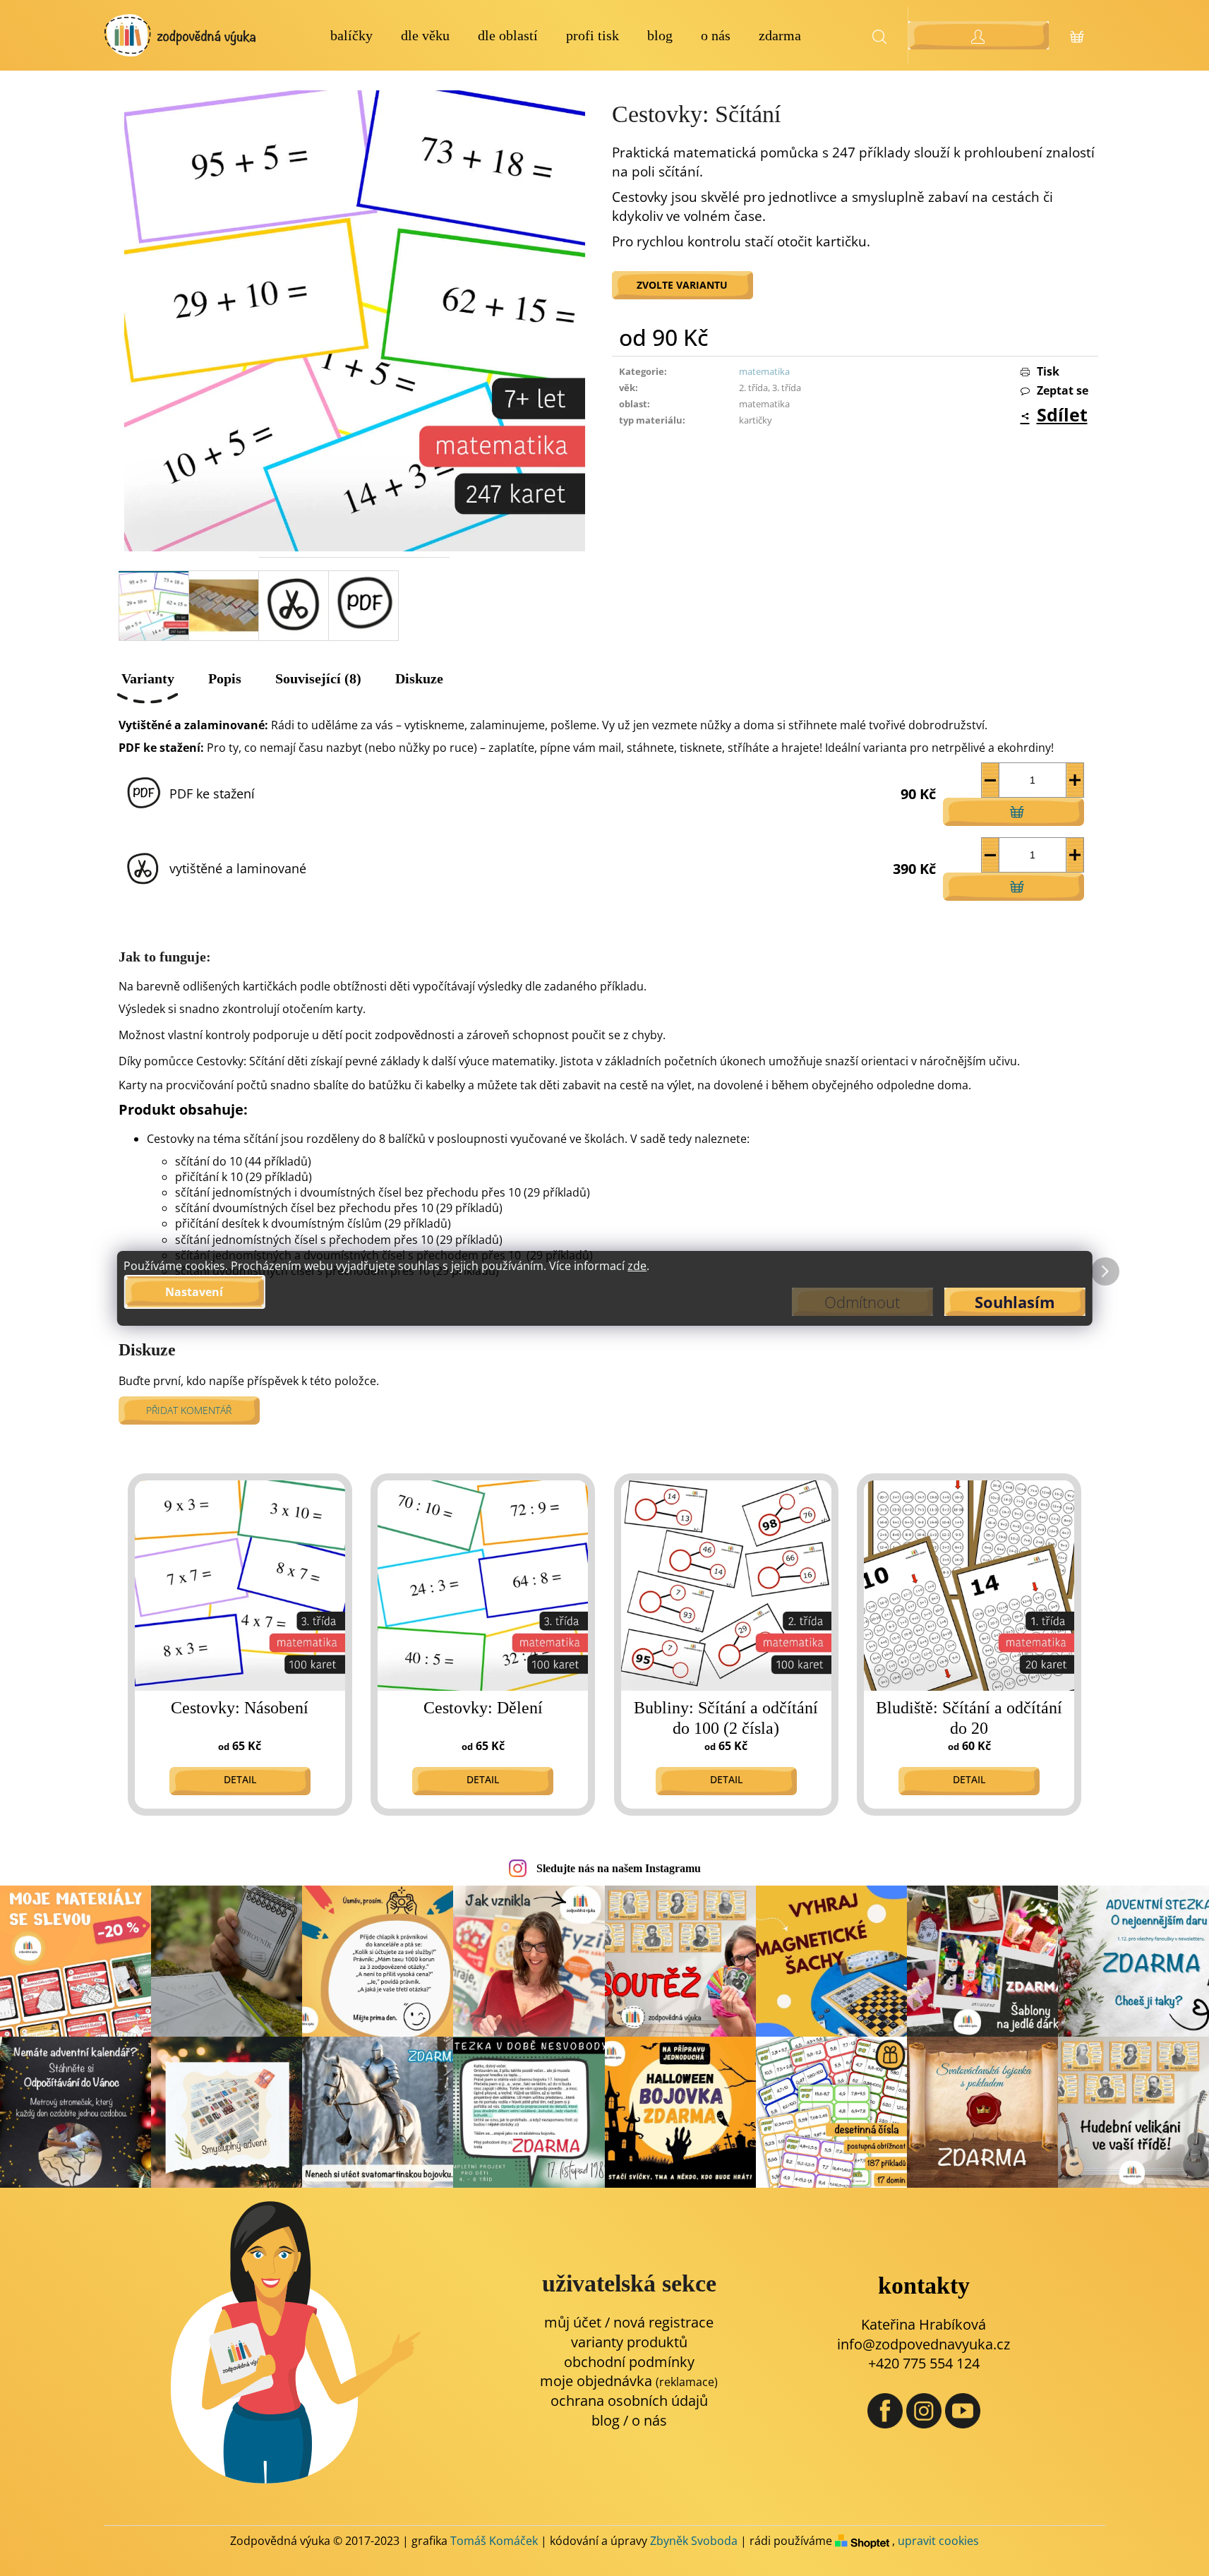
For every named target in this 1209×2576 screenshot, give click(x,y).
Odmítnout (862, 1302)
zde (637, 1266)
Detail (240, 1779)
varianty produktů (629, 2342)
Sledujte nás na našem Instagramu (619, 1868)
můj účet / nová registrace (629, 2322)
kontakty (924, 2286)
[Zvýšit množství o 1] (1075, 780)
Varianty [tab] (148, 678)
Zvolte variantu (682, 285)
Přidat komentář (189, 1410)
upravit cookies (938, 2541)
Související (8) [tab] (318, 678)
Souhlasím (1015, 1302)
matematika (764, 371)
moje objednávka (629, 2381)
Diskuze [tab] (419, 678)
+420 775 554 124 (924, 2363)
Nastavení (194, 1292)
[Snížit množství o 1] (991, 780)
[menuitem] (351, 36)
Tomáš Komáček (494, 2541)
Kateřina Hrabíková (924, 2324)
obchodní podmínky (629, 2362)
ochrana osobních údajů (629, 2401)
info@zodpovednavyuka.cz (924, 2344)
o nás (649, 2420)
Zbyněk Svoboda (694, 2541)
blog (606, 2420)
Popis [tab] (225, 678)
